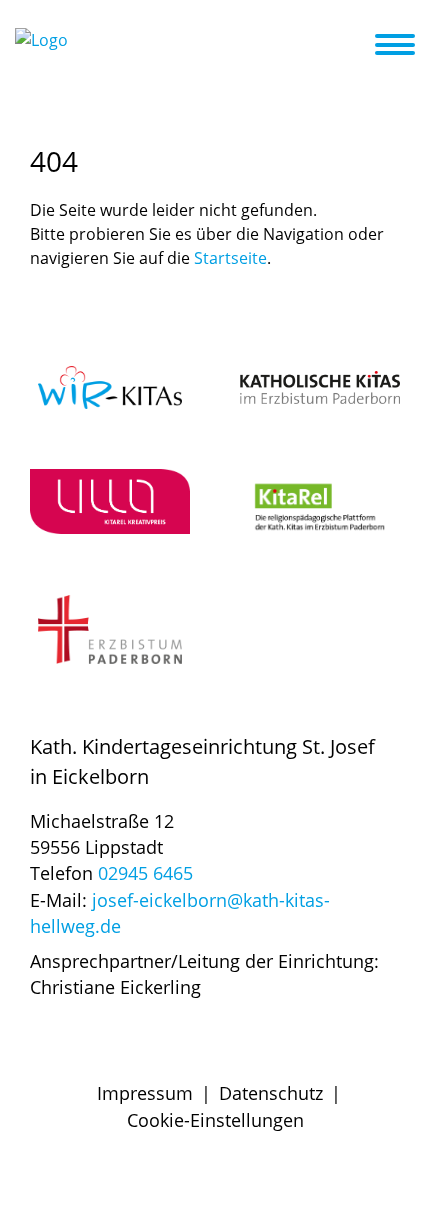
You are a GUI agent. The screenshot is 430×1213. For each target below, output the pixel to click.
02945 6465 (145, 873)
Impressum (145, 1093)
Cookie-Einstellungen (215, 1120)
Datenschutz (271, 1093)
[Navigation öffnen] (407, 45)
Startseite (230, 258)
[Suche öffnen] (357, 48)
